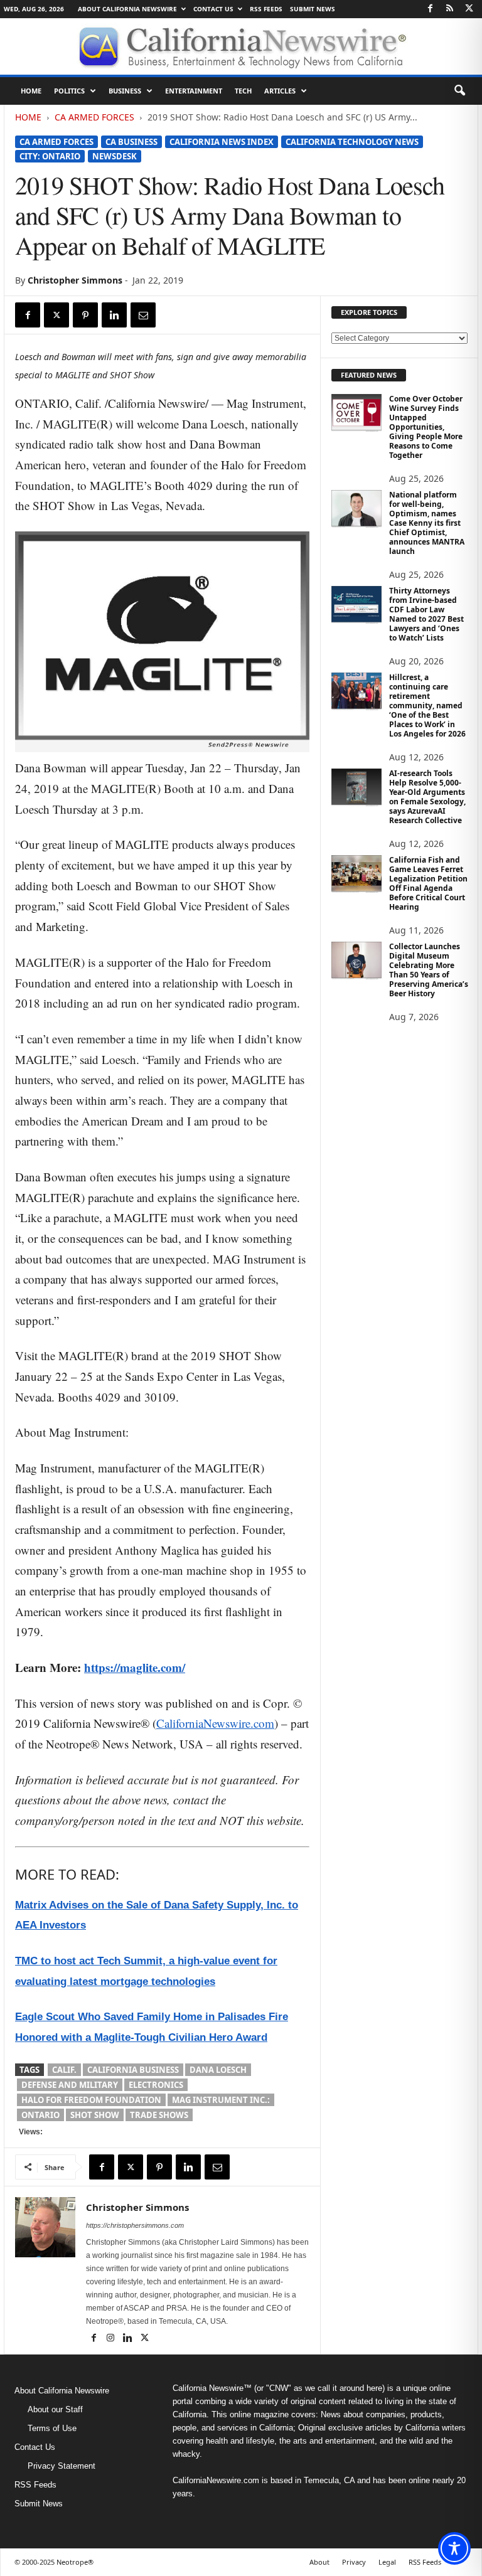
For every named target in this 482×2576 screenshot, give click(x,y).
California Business (133, 2070)
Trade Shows (159, 2115)
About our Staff (55, 2409)
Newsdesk (115, 156)
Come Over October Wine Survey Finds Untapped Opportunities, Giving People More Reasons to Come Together (426, 427)
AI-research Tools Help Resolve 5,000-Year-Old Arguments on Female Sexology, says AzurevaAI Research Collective (427, 797)
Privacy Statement (62, 2466)
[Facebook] (430, 9)
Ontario (40, 2115)
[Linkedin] (114, 315)
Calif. (64, 2070)
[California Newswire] (241, 46)
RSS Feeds (266, 9)
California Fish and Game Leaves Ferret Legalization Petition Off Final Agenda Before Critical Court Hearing (428, 883)
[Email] (143, 315)
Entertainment (194, 91)
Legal (387, 2562)
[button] (459, 91)
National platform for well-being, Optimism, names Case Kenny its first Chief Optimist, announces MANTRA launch (427, 523)
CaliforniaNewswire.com (215, 1723)
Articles (280, 91)
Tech (243, 91)
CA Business (131, 142)
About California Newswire (127, 9)
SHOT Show (95, 2115)
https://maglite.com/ (135, 1667)
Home (31, 91)
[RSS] (449, 9)
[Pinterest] (85, 315)
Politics (69, 91)
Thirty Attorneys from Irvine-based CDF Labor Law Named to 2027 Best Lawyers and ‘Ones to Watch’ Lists (426, 614)
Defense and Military (70, 2085)
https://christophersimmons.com (135, 2225)
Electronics (156, 2085)
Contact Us (213, 9)
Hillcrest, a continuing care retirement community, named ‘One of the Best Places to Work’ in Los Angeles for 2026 (427, 705)
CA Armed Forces (94, 117)
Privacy (354, 2562)
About (319, 2562)
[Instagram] (111, 2339)
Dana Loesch (218, 2070)
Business (125, 91)
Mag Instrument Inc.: (221, 2100)
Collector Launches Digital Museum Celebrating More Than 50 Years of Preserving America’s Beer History (429, 970)
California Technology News (352, 142)
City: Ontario (50, 156)
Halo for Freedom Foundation (91, 2100)
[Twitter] (469, 9)
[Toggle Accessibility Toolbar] (454, 2548)
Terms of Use (52, 2428)
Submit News (313, 9)
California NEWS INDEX (222, 142)
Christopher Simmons (75, 280)
